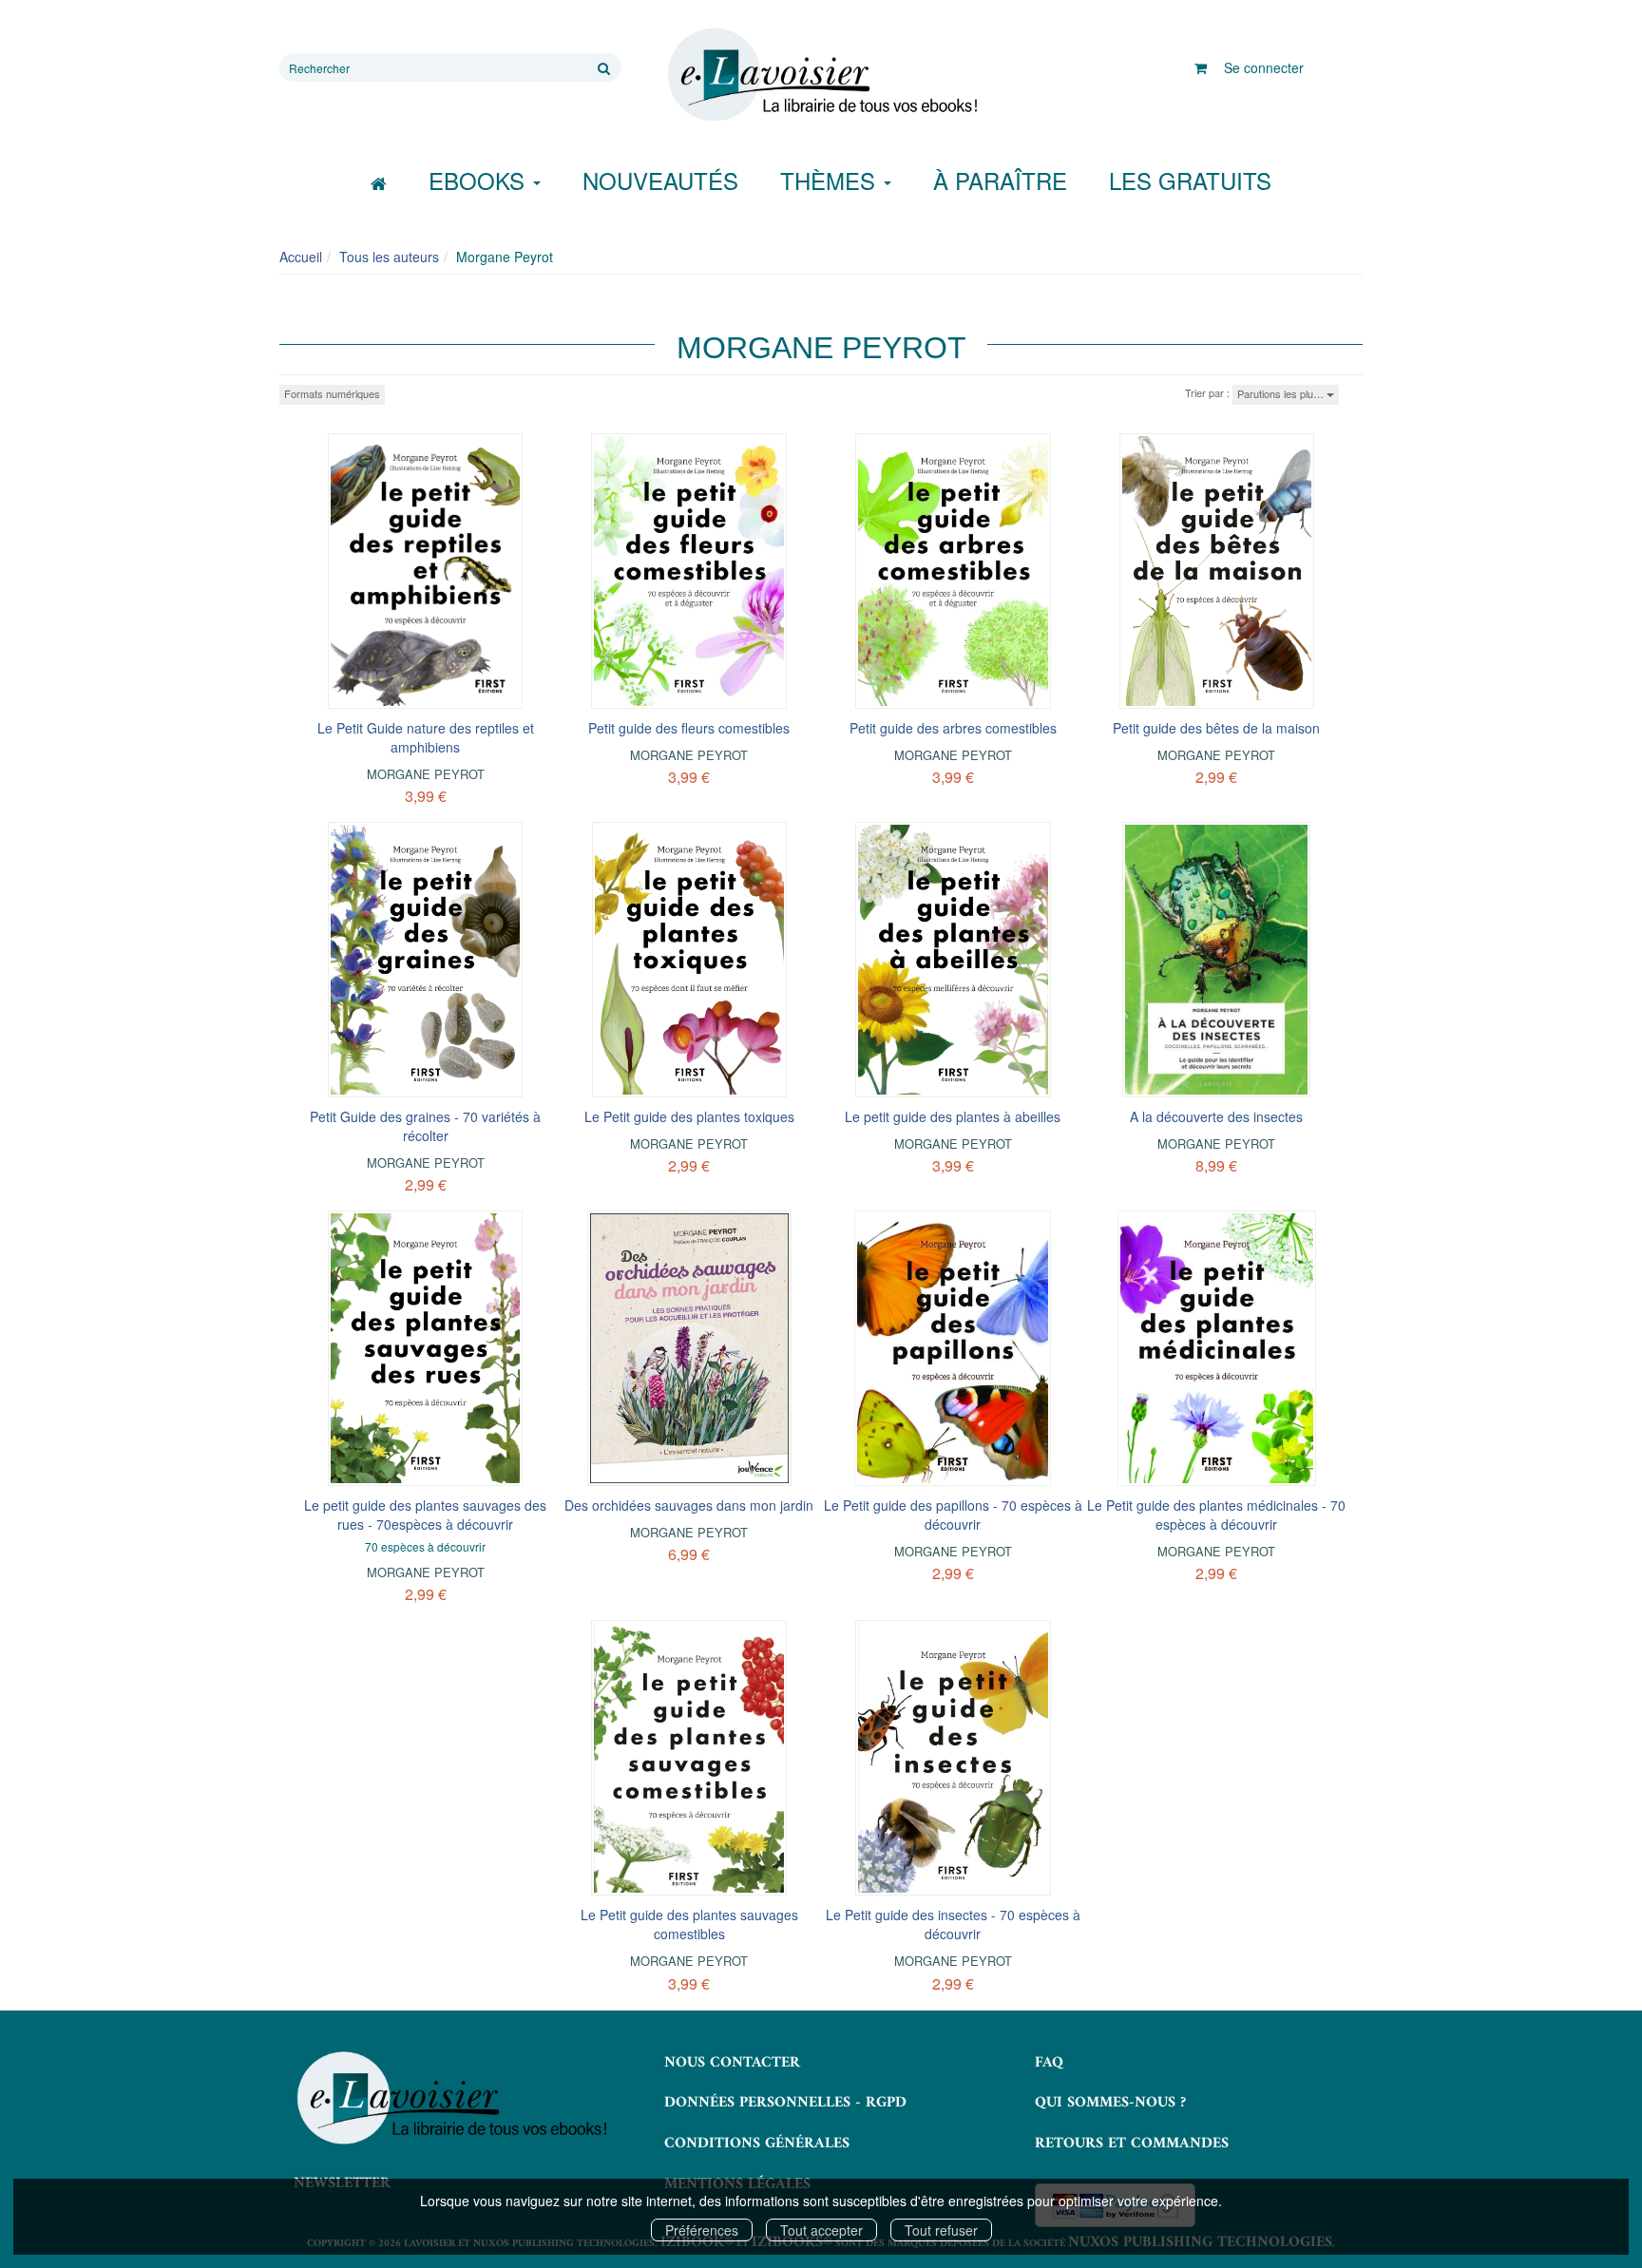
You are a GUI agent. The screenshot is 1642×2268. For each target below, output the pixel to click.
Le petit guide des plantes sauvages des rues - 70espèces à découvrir (425, 1515)
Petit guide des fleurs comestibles (689, 728)
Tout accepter (821, 2230)
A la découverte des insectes (1216, 1116)
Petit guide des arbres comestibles (953, 728)
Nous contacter (732, 2063)
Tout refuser (941, 2230)
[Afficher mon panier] (1201, 67)
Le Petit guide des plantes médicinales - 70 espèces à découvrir (1216, 1515)
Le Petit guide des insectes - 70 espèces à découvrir (953, 1924)
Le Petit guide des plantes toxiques (689, 1116)
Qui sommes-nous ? (1110, 2103)
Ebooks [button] (480, 180)
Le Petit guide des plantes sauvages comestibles (689, 1924)
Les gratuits (1190, 180)
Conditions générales (757, 2144)
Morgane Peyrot (426, 774)
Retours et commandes (1132, 2144)
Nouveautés (660, 180)
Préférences (702, 2230)
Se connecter (1264, 67)
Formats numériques (332, 393)
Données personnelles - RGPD (785, 2103)
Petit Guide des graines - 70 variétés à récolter (425, 1126)
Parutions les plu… (1282, 393)
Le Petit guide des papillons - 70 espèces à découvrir (953, 1515)
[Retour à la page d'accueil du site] (821, 75)
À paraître (1000, 180)
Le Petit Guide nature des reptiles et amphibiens (426, 737)
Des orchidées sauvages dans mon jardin (689, 1505)
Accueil (301, 257)
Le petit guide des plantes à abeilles (953, 1116)
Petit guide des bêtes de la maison (1216, 728)
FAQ (1049, 2063)
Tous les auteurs (389, 257)
